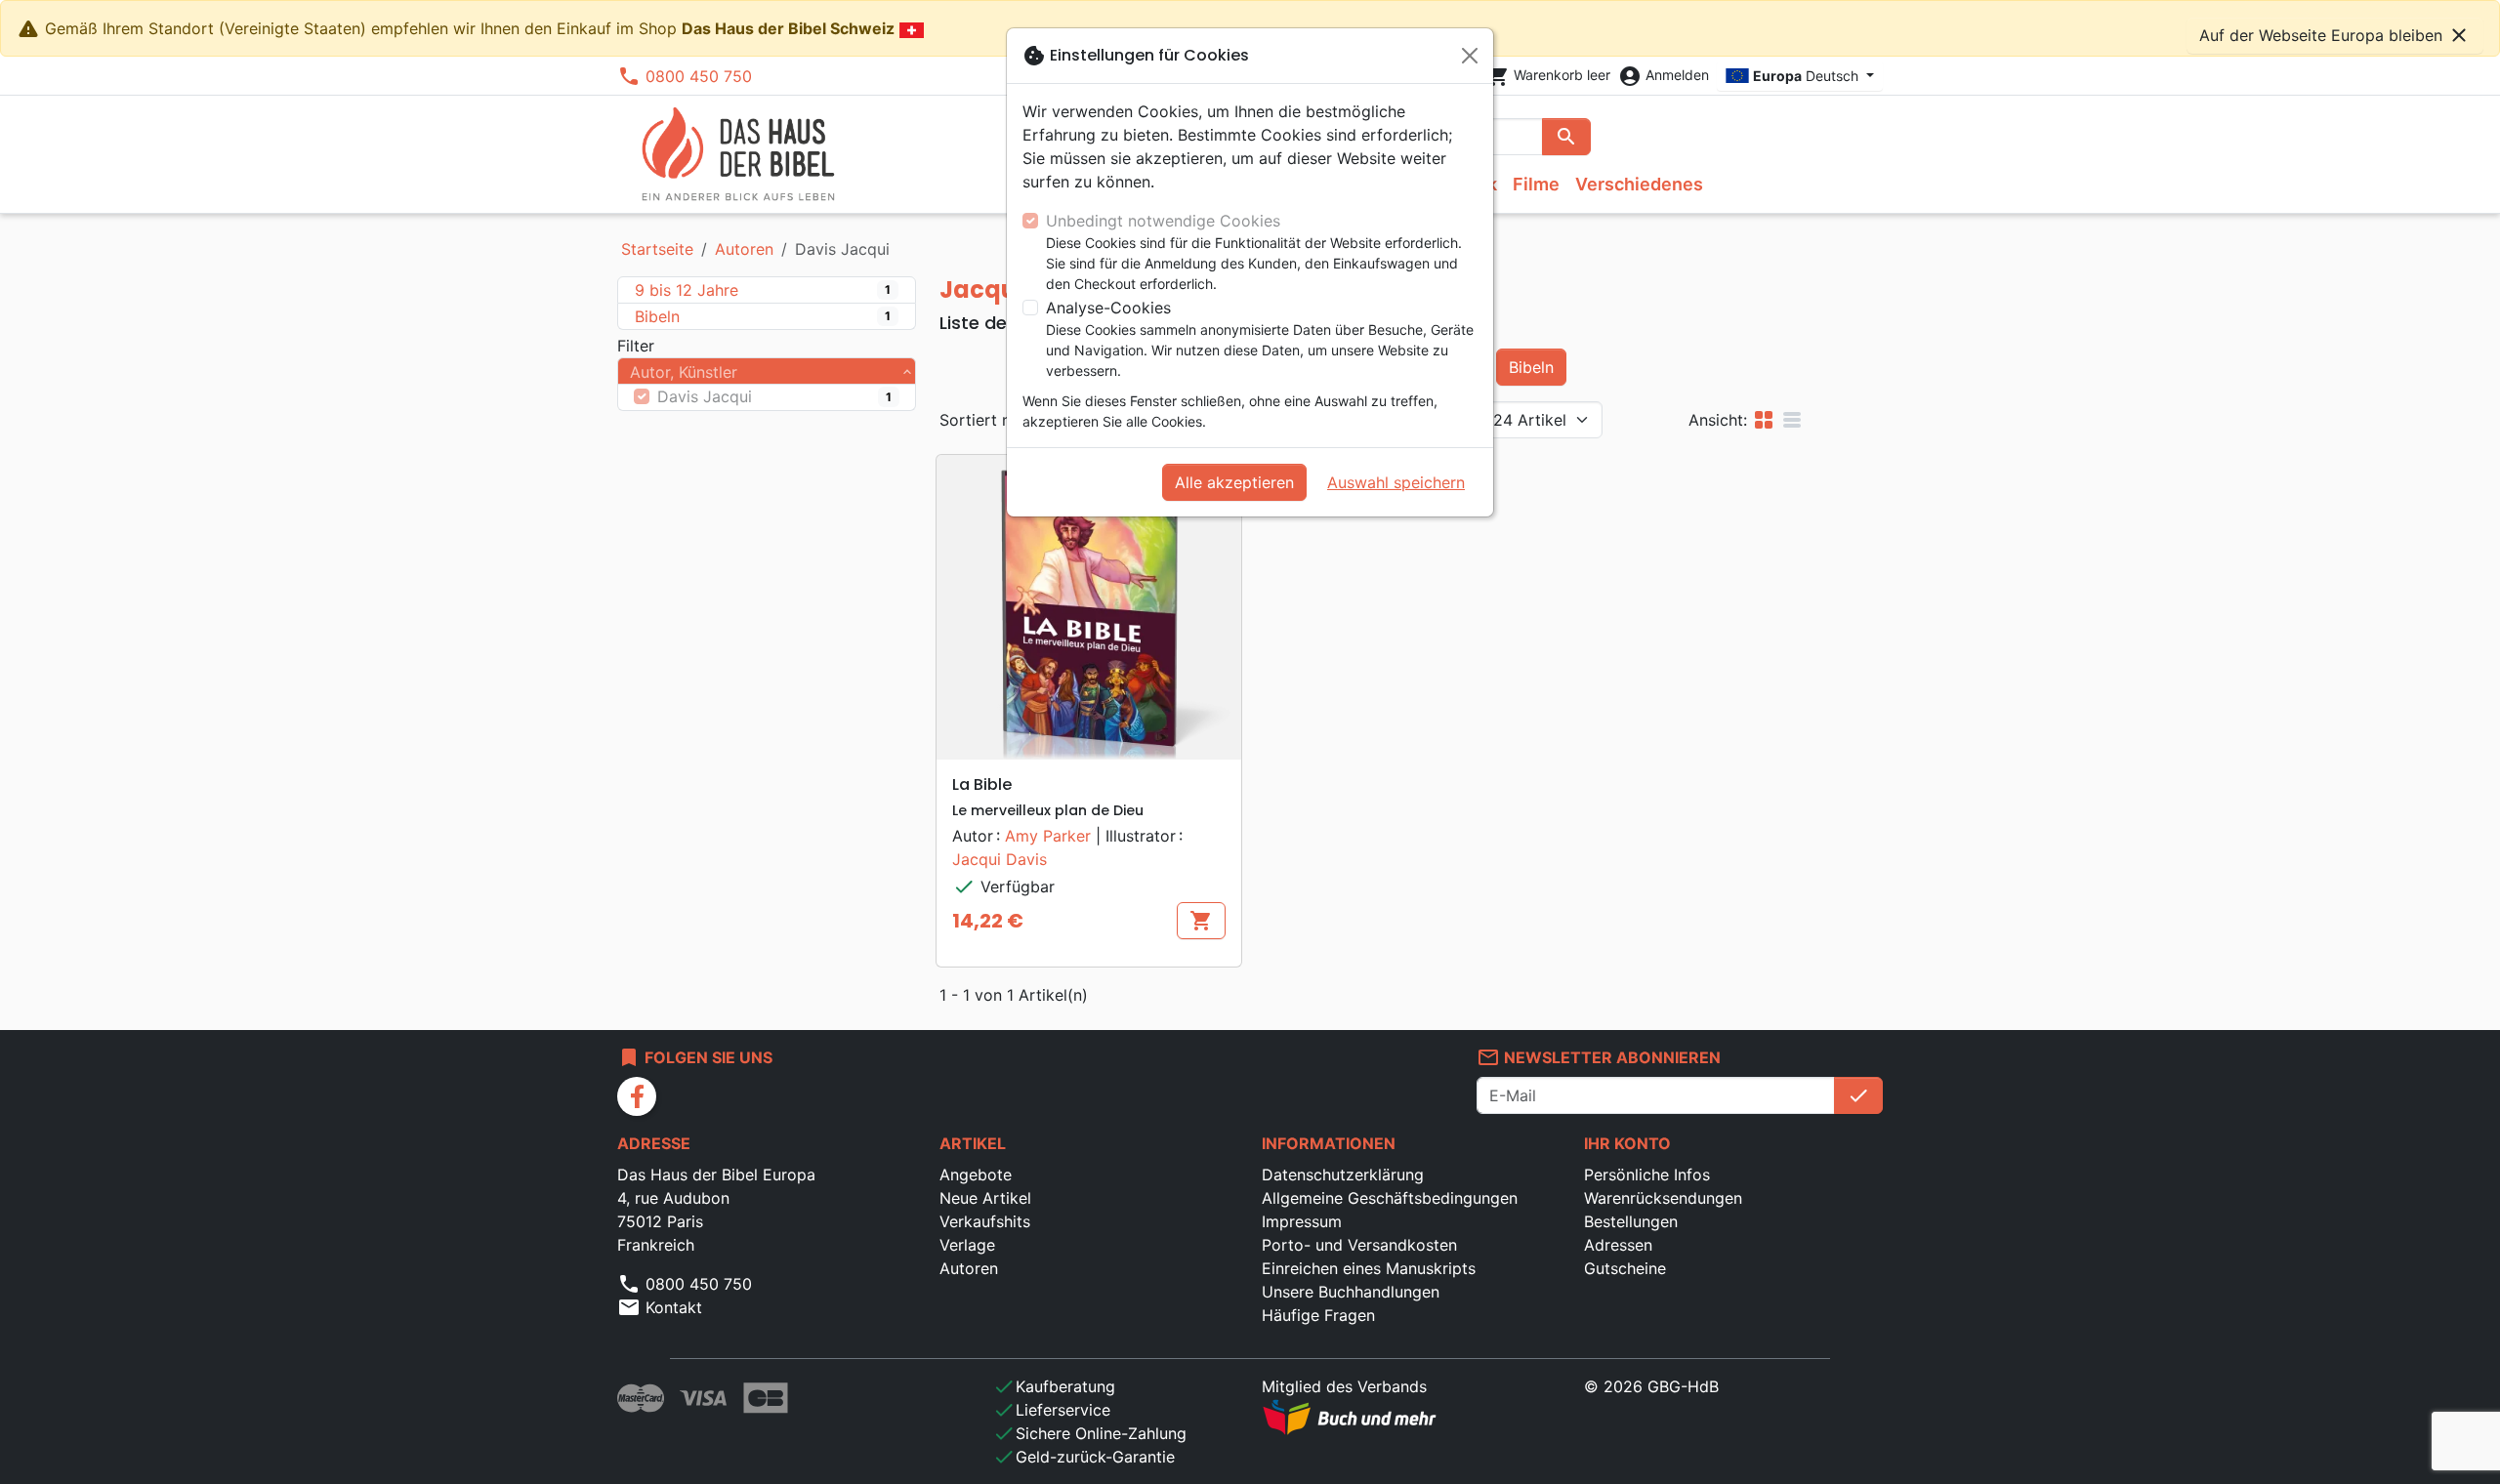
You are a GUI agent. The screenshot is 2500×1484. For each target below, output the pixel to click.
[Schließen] (1470, 56)
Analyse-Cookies (1108, 308)
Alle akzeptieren (1234, 482)
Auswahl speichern (1396, 482)
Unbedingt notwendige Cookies (1163, 221)
